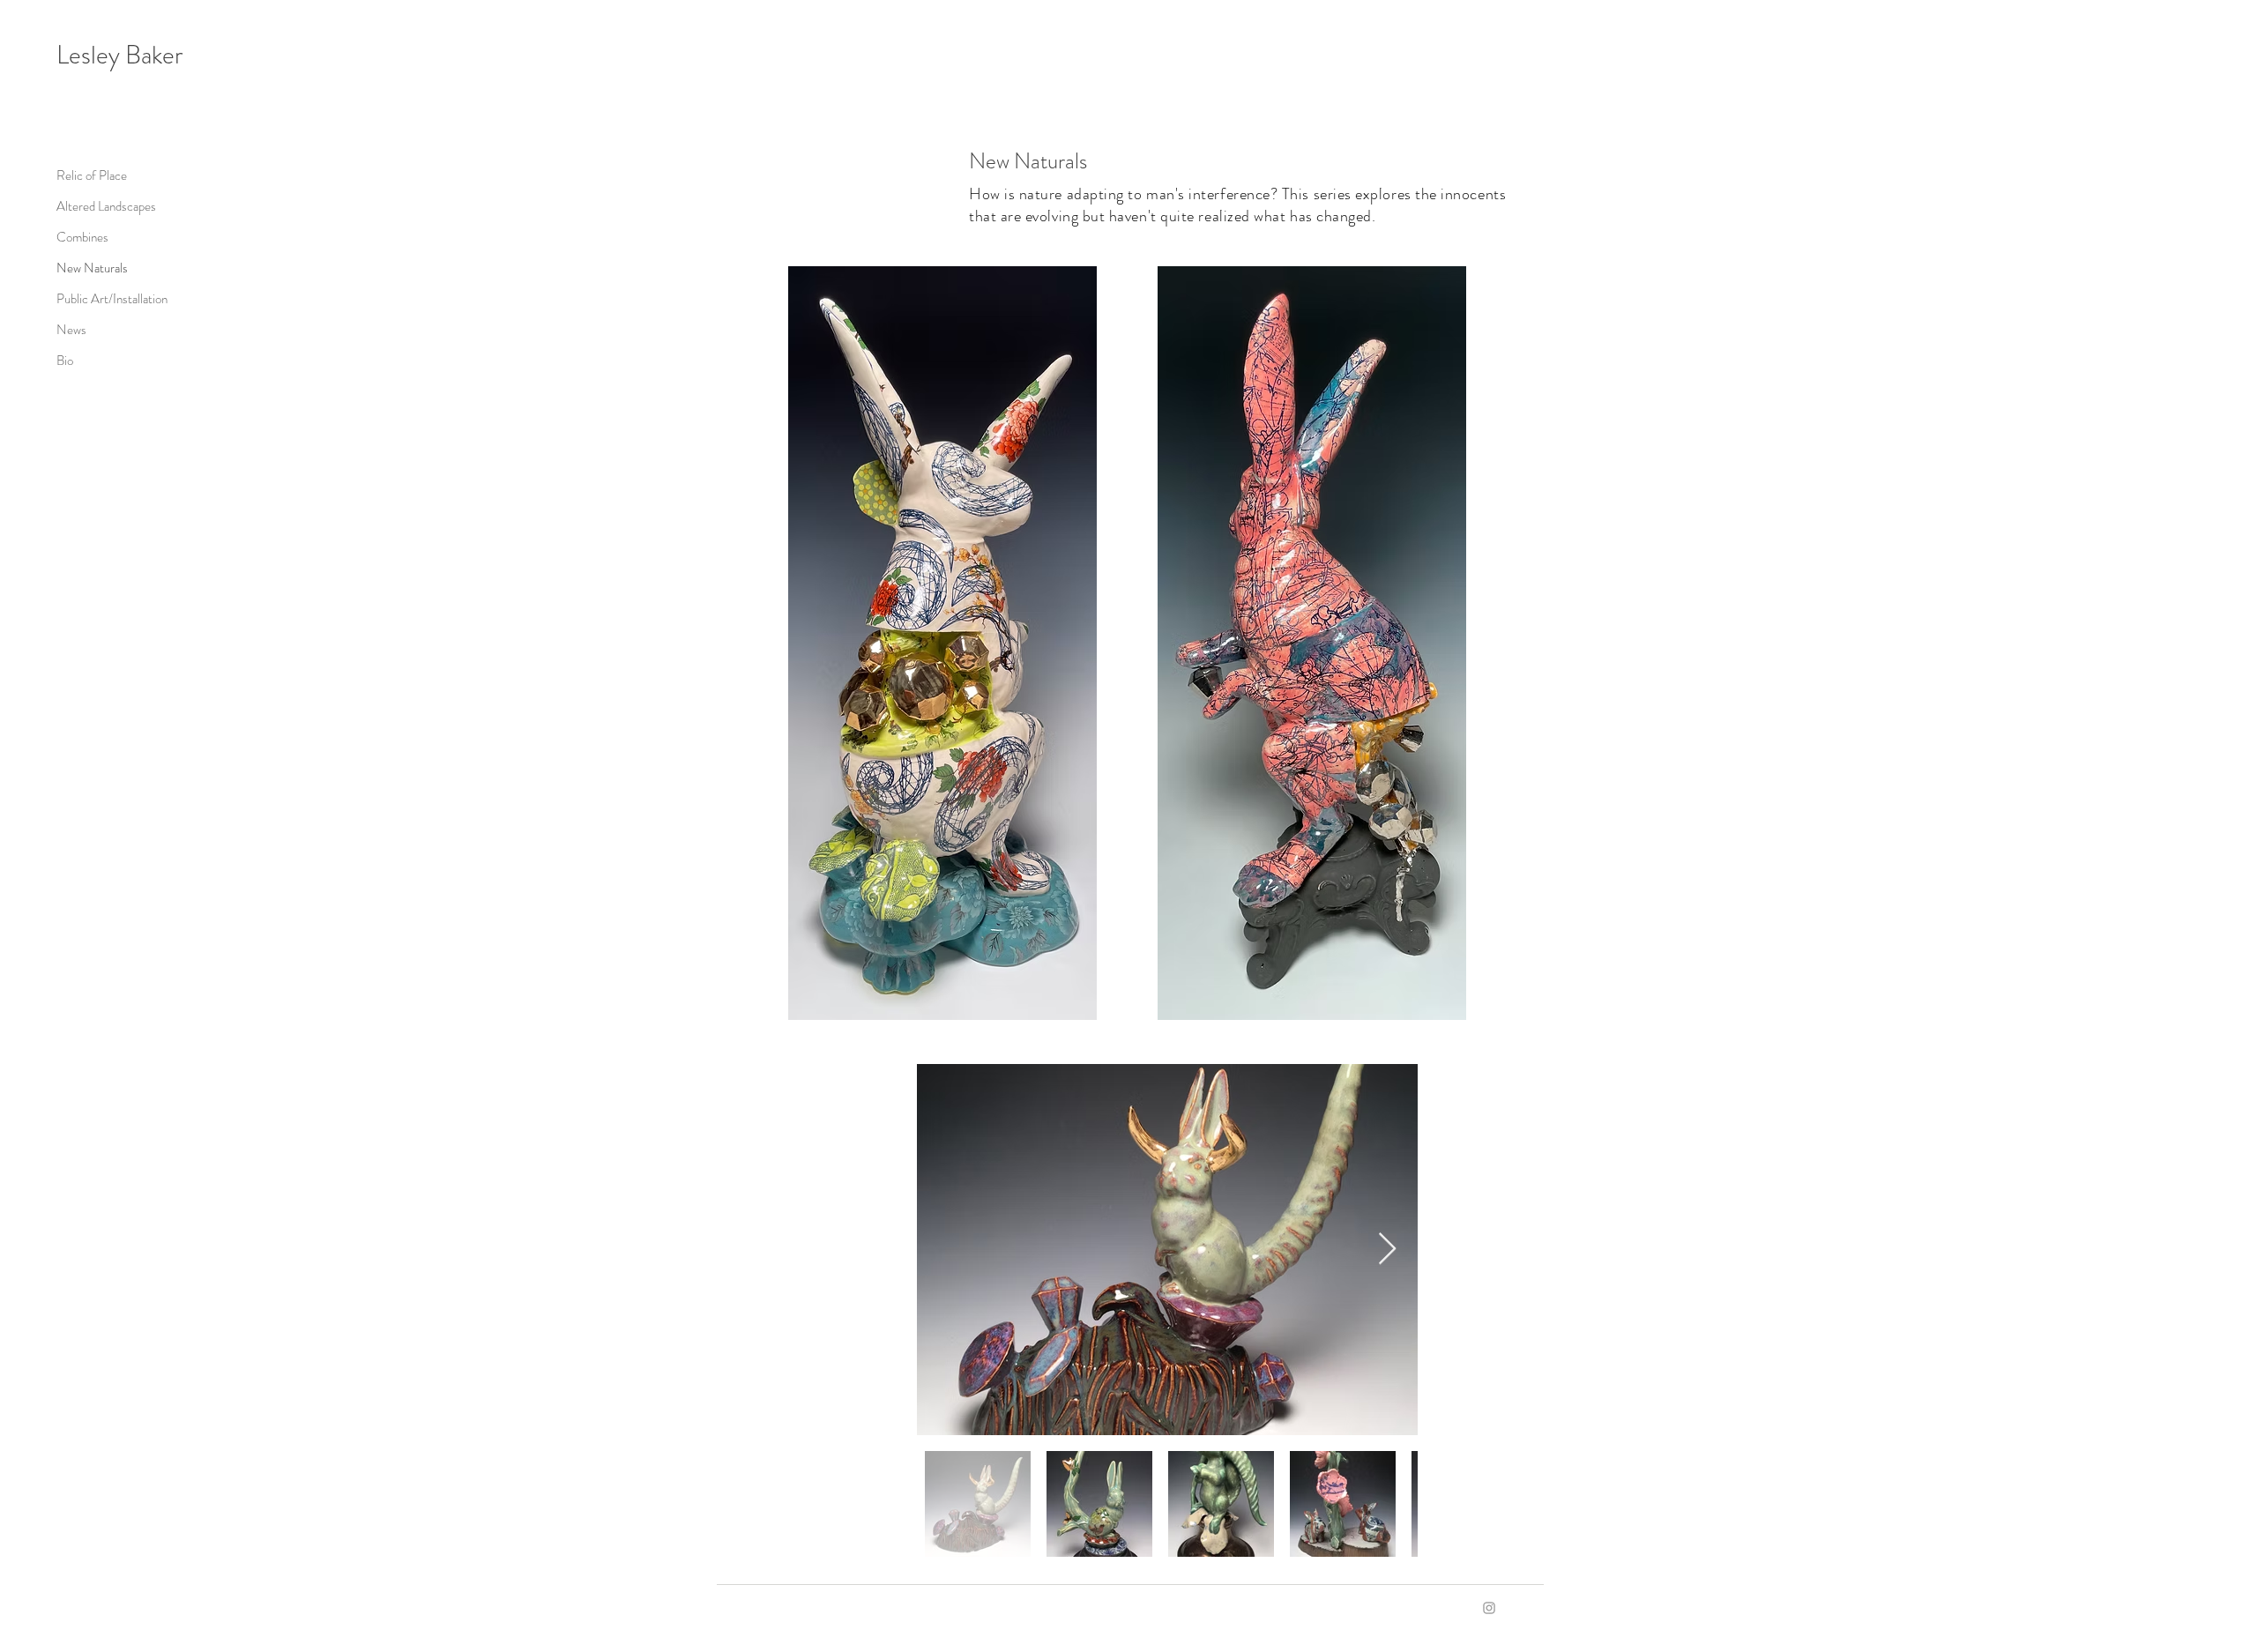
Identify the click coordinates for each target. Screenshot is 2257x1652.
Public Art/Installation (112, 299)
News (71, 330)
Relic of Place (92, 175)
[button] (942, 643)
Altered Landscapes (106, 206)
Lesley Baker (119, 55)
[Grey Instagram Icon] (1489, 1608)
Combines (82, 237)
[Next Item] (1387, 1250)
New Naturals (92, 268)
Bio (65, 361)
